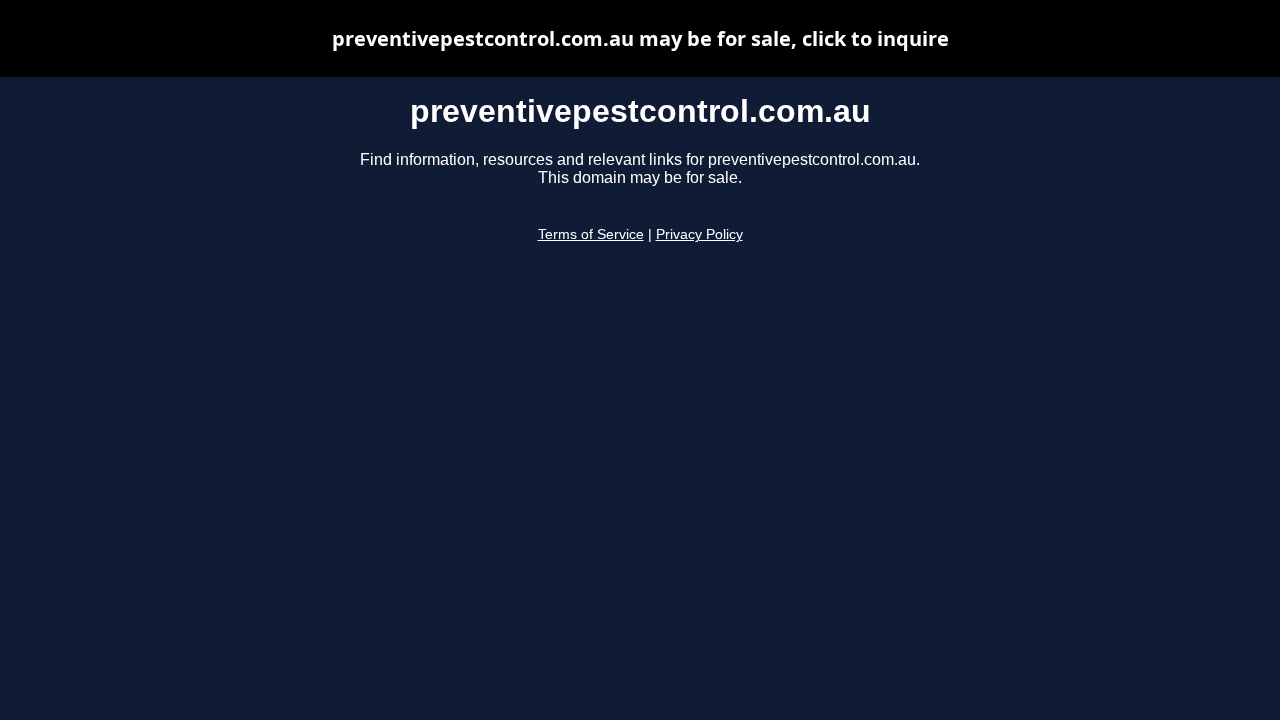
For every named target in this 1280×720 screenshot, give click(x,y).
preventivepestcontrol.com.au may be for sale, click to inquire (640, 38)
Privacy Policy (699, 234)
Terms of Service (591, 234)
